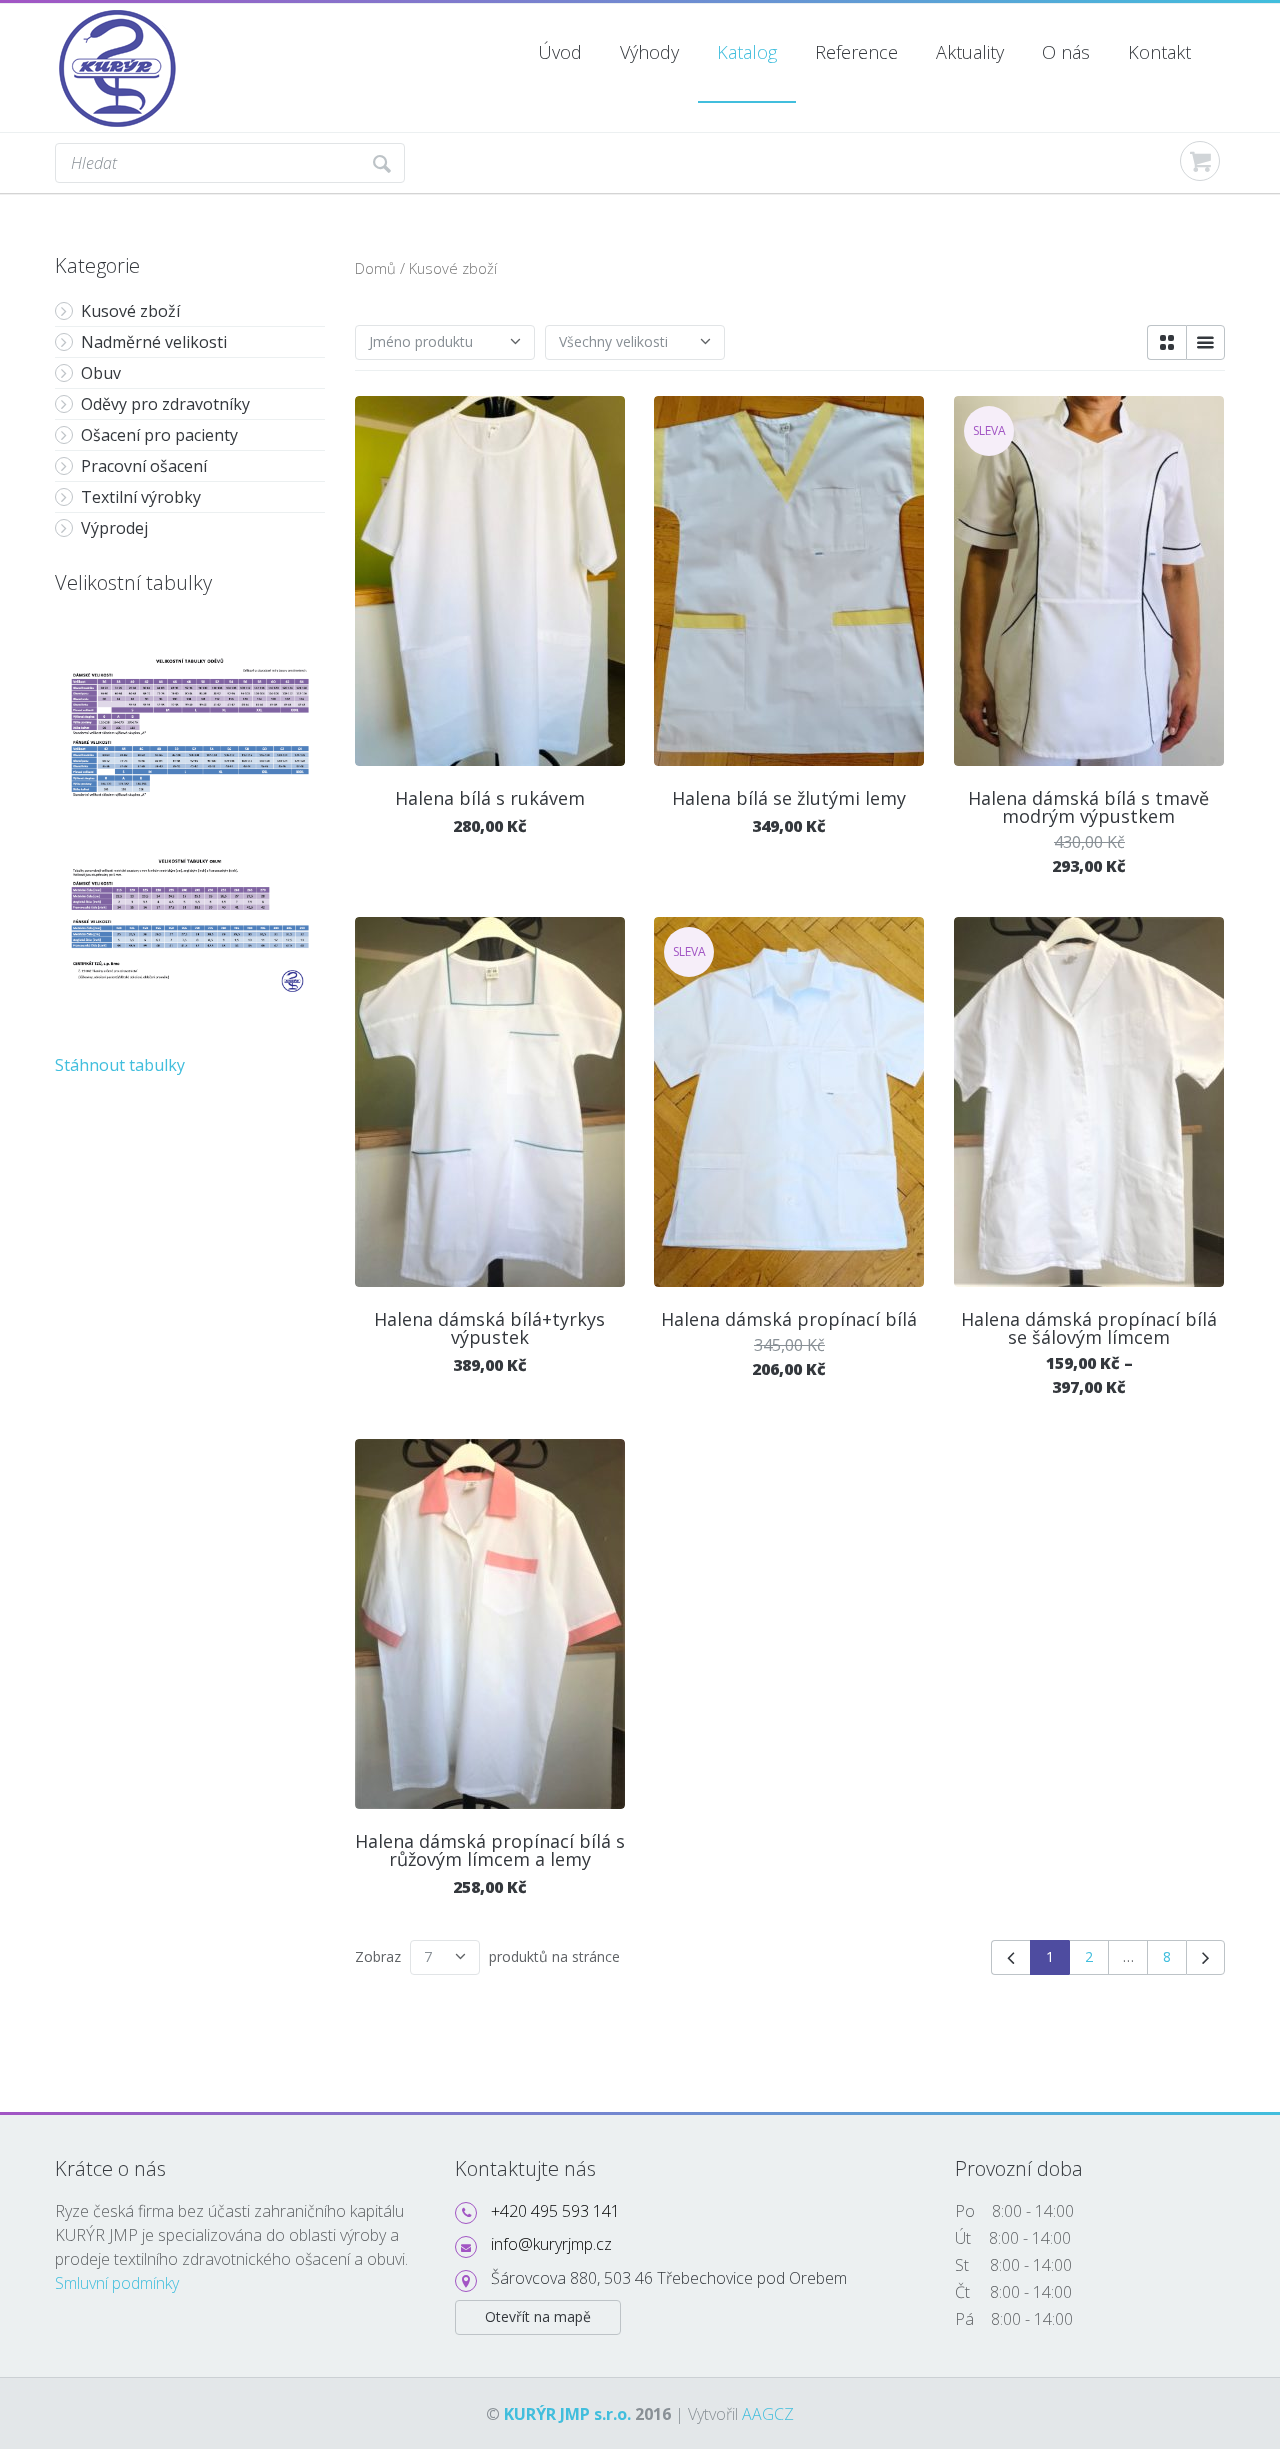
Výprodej (114, 528)
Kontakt (1159, 52)
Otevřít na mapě (538, 2316)
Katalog (747, 52)
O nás (1066, 52)
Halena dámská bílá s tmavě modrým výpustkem (1088, 807)
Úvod (560, 52)
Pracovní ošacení (144, 466)
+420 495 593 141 (555, 2211)
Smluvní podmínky (117, 2283)
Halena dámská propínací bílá (789, 1319)
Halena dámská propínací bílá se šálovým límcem (1089, 1328)
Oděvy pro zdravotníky (165, 404)
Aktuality (970, 52)
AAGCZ (768, 2414)
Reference (856, 52)
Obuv (101, 373)
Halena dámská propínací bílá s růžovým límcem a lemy (490, 1850)
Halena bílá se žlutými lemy (789, 798)
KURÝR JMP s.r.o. (567, 2414)
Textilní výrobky (141, 497)
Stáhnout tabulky (120, 1065)
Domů (375, 268)
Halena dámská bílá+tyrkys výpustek (489, 1328)
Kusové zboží (130, 311)
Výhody (649, 52)
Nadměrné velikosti (154, 342)
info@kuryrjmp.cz (551, 2244)
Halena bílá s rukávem (490, 798)
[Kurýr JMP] (119, 16)
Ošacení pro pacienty (159, 435)
